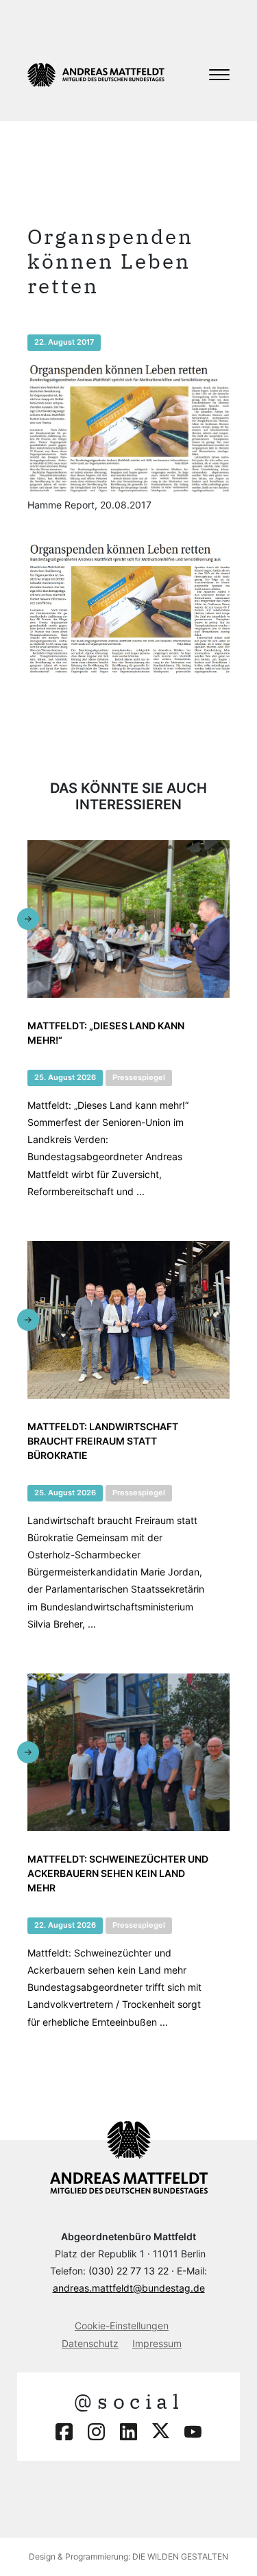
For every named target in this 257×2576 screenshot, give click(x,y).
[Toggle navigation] (219, 75)
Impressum (157, 2343)
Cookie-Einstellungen (122, 2326)
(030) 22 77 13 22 (128, 2271)
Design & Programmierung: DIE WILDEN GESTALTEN (128, 2556)
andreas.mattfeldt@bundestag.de (129, 2288)
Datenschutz (90, 2343)
